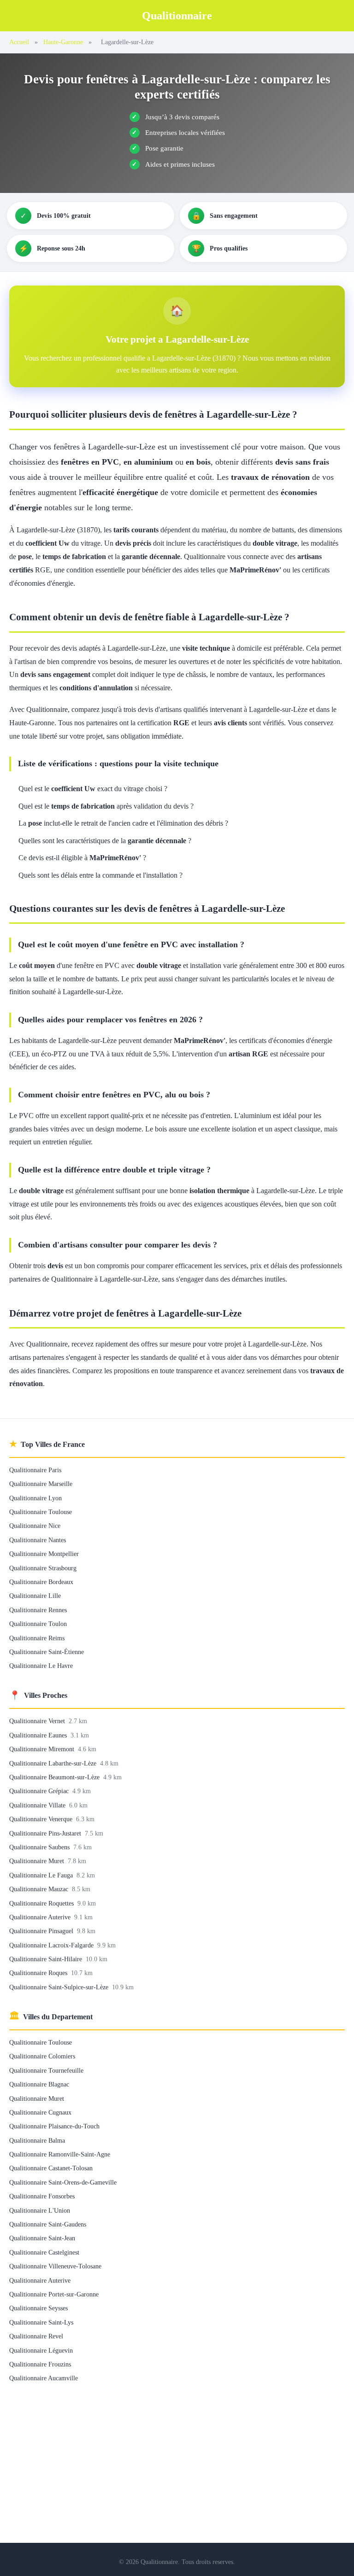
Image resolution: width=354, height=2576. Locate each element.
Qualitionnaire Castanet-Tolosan (51, 2168)
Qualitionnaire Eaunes (39, 1735)
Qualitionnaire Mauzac (40, 1889)
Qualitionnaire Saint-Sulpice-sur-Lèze (60, 1987)
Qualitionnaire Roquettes (42, 1903)
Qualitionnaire (177, 16)
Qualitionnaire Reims (37, 1638)
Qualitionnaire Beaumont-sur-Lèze (55, 1777)
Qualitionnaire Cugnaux (40, 2112)
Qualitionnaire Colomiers (42, 2056)
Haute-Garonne (63, 42)
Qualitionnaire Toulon (38, 1624)
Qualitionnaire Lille (35, 1596)
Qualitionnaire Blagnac (39, 2084)
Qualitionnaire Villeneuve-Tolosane (55, 2266)
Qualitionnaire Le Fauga (42, 1875)
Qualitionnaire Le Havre (41, 1666)
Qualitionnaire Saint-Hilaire (47, 1959)
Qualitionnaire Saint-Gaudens (48, 2224)
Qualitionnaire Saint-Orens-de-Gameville (63, 2182)
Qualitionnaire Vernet (38, 1721)
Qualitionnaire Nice (35, 1526)
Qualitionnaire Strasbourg (43, 1568)
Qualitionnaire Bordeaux (41, 1582)
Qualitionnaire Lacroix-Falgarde (52, 1945)
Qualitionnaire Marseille (41, 1484)
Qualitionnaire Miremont (43, 1749)
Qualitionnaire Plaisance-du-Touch (54, 2126)
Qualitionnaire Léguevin (41, 2350)
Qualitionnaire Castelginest (44, 2252)
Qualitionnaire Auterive (41, 1917)
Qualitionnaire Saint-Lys (41, 2322)
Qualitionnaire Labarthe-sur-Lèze (54, 1763)
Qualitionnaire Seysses (38, 2308)
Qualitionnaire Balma (37, 2140)
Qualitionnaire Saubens (40, 1847)
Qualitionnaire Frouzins (40, 2364)
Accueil (19, 42)
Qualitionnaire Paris (35, 1470)
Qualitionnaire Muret (38, 1861)
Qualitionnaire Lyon (35, 1498)
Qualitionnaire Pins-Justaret (46, 1833)
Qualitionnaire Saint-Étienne (47, 1652)
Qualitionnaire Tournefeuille (46, 2070)
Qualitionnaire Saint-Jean (42, 2238)
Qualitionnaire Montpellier (44, 1554)
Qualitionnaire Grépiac (40, 1791)
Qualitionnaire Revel (36, 2336)
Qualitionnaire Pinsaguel (42, 1931)
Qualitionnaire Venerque (42, 1819)
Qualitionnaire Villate (38, 1805)
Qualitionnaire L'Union (40, 2210)
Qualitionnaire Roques (39, 1973)
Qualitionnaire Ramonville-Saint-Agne (60, 2154)
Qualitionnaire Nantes (38, 1540)
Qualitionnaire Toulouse (41, 1512)
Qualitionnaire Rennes (38, 1610)
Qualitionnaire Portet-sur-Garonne (54, 2294)
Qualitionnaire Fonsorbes (42, 2196)
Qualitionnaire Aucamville (44, 2378)
